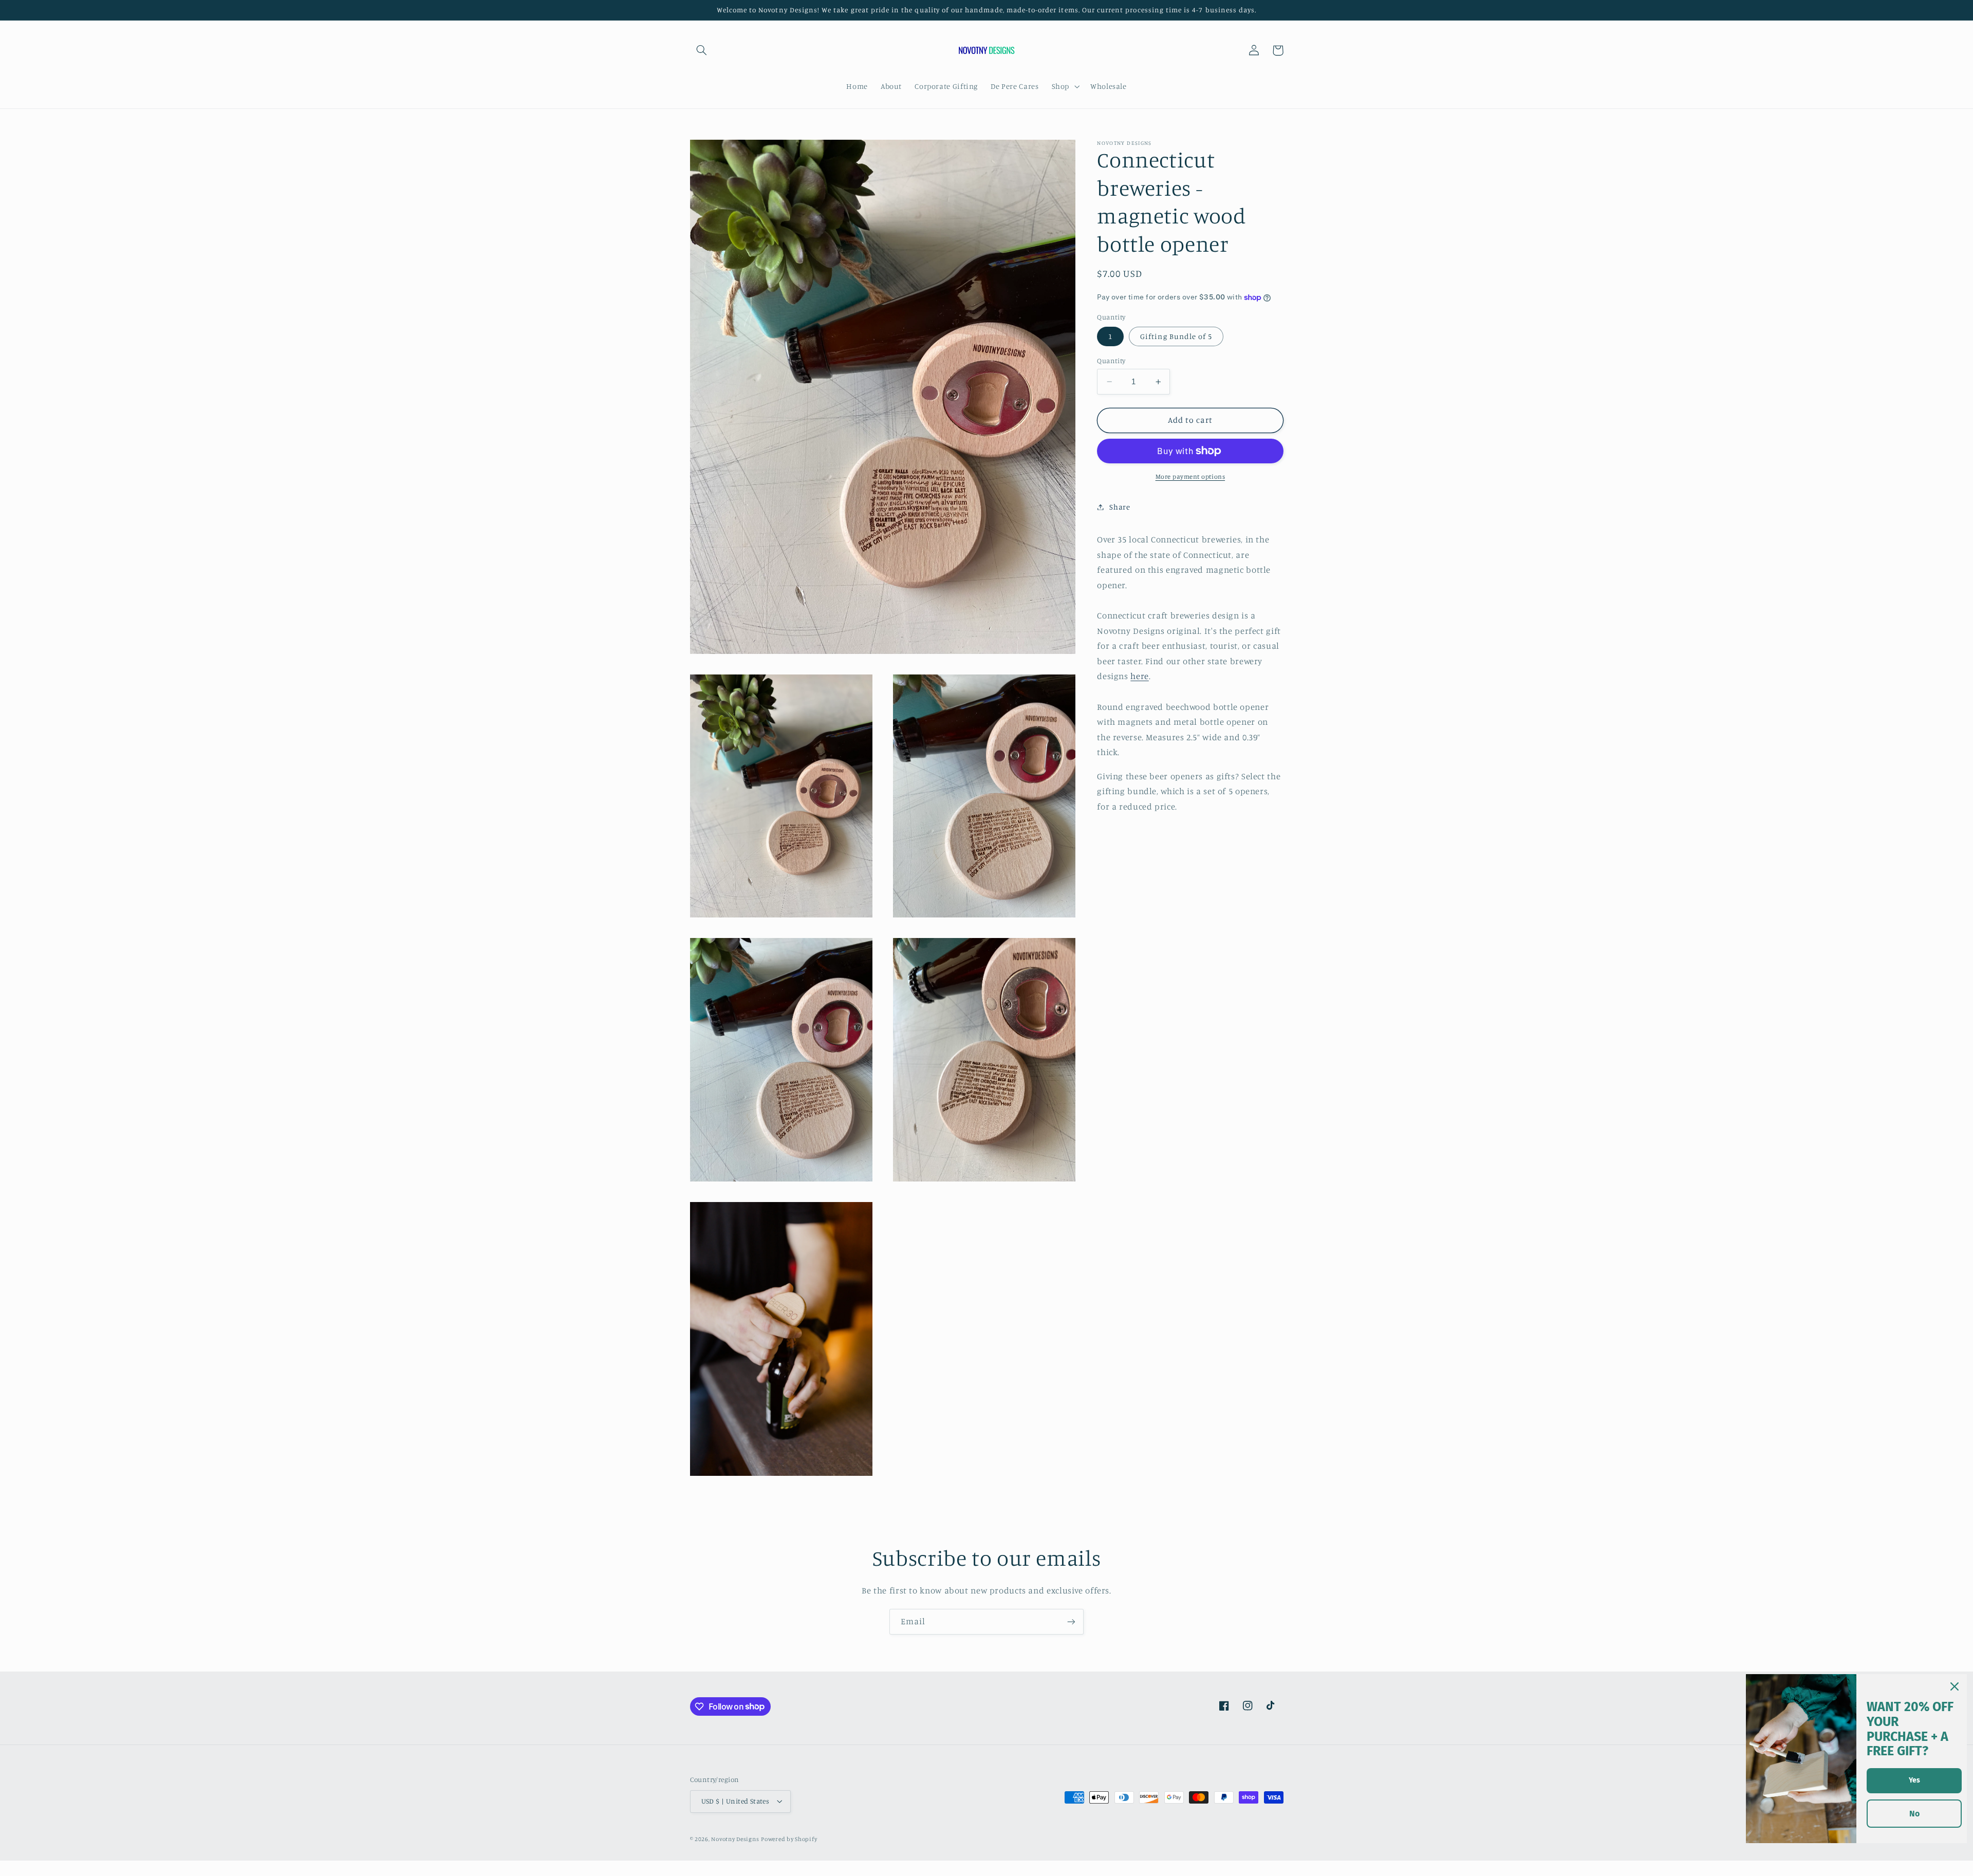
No (1914, 1814)
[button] (702, 50)
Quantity (1111, 361)
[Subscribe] (1071, 1621)
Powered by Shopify (789, 1839)
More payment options (1190, 476)
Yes (1914, 1780)
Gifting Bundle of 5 (1176, 336)
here (1140, 677)
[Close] (1955, 1686)
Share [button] (1120, 507)
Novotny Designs (735, 1839)
